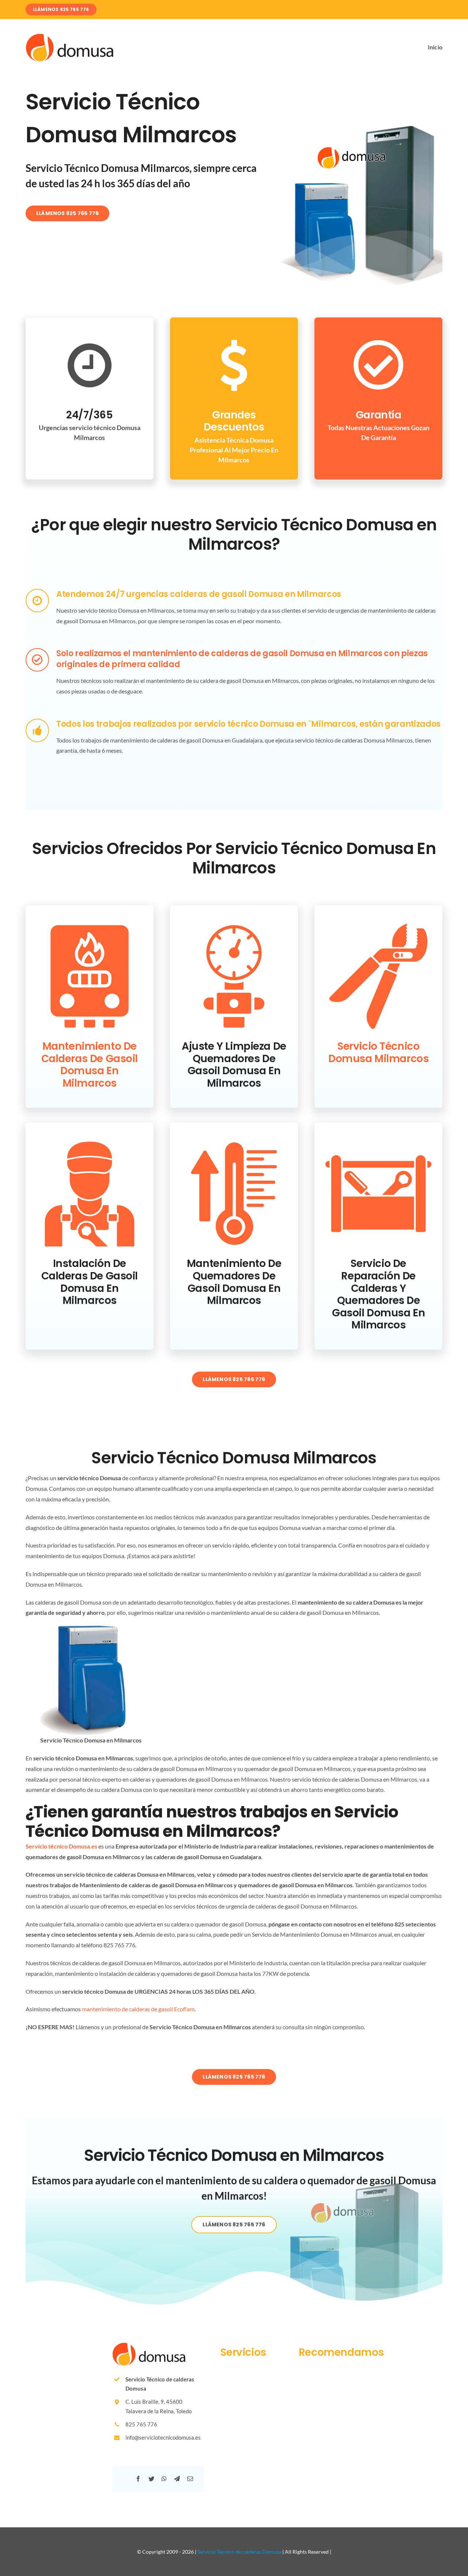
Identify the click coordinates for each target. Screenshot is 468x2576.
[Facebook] (138, 2479)
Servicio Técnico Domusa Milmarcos (378, 1052)
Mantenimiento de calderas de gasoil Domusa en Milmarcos (90, 1065)
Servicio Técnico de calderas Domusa (239, 2552)
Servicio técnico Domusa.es (61, 1846)
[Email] (190, 2479)
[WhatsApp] (164, 2479)
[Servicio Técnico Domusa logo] (69, 36)
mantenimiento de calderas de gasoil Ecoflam (138, 2009)
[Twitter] (151, 2479)
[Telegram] (177, 2479)
